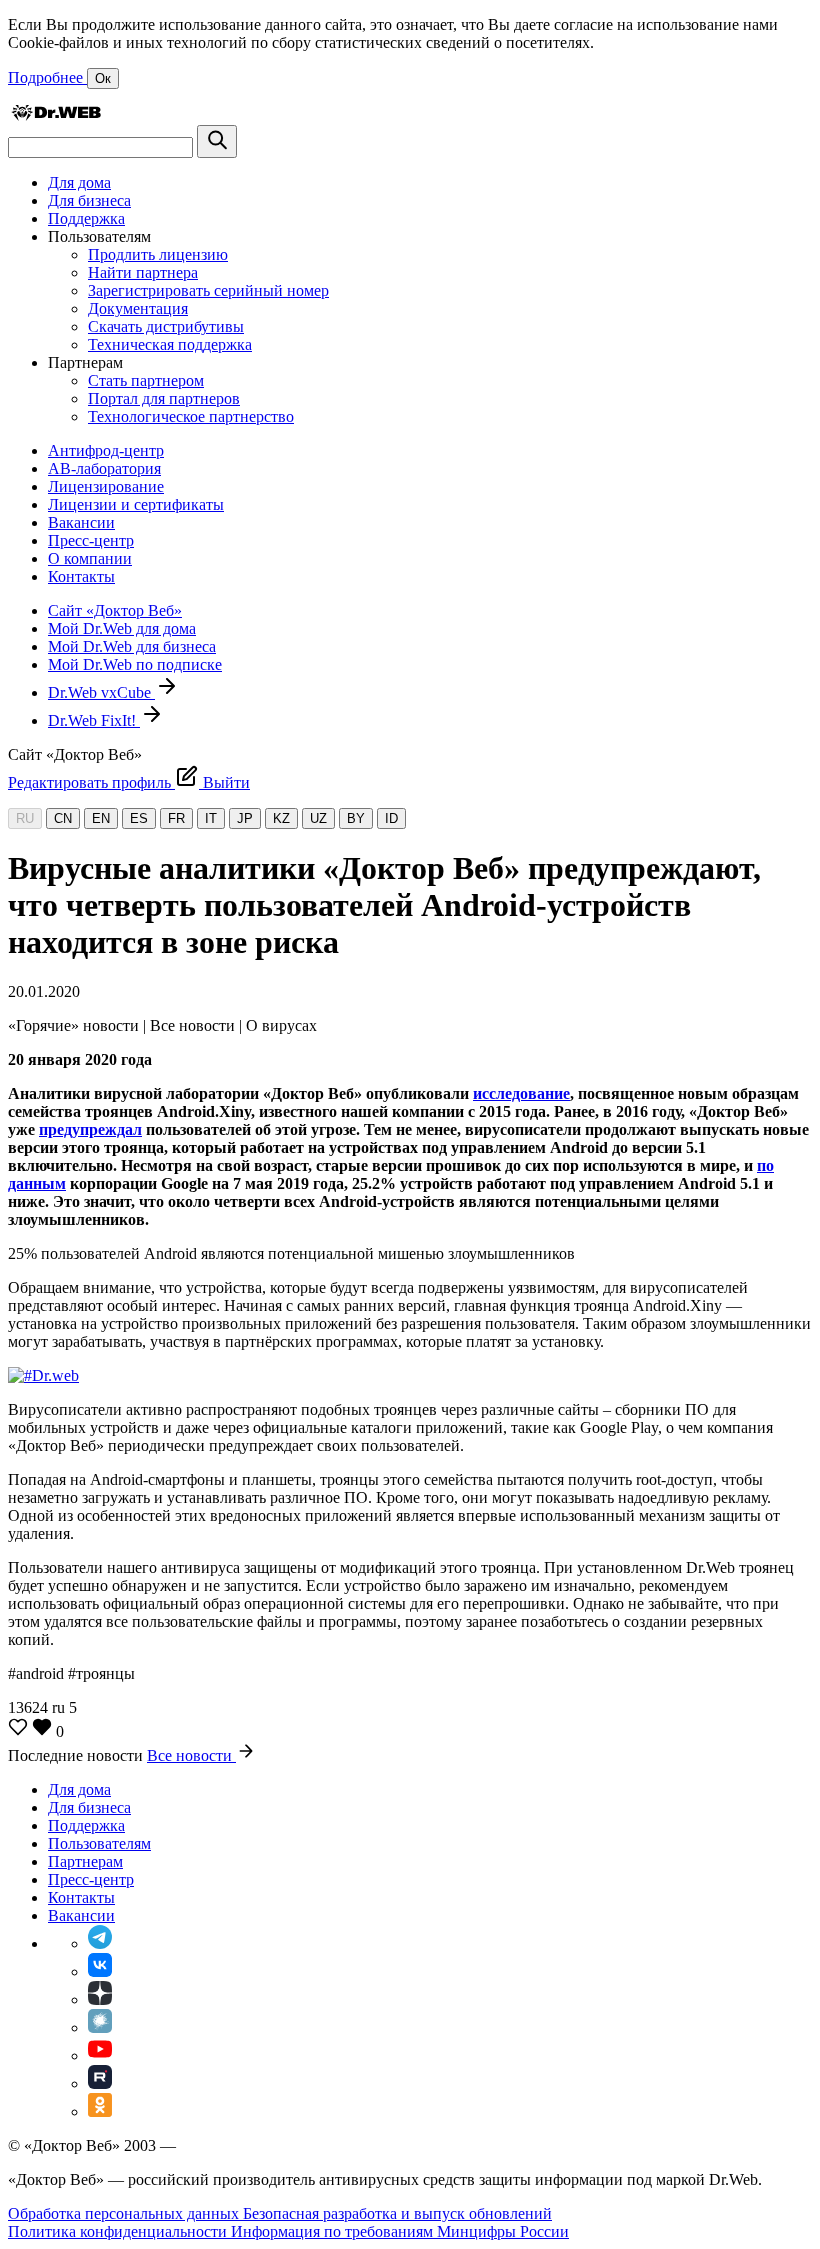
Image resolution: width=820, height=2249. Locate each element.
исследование (521, 1093)
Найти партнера (143, 272)
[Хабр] (100, 2027)
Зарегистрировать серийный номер (208, 290)
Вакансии (81, 522)
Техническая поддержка (170, 344)
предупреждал (90, 1129)
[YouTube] (100, 2055)
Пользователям (99, 1843)
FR (176, 818)
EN (101, 818)
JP (245, 818)
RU (25, 818)
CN (63, 818)
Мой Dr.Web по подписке (135, 664)
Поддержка (86, 218)
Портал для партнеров (164, 398)
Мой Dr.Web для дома (122, 628)
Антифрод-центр (106, 450)
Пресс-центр (91, 540)
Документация (138, 308)
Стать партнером (146, 380)
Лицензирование (106, 486)
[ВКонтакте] (100, 1971)
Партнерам (85, 1861)
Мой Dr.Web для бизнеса (132, 646)
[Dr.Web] (56, 115)
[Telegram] (100, 1943)
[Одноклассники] (100, 2111)
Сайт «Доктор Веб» (115, 610)
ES (139, 818)
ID (391, 818)
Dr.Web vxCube (101, 692)
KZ (281, 818)
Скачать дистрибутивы (166, 326)
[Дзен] (100, 1999)
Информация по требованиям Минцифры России (400, 2231)
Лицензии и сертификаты (136, 504)
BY (356, 818)
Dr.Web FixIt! (94, 720)
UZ (318, 818)
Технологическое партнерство (191, 416)
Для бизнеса (89, 200)
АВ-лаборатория (104, 468)
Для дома (79, 182)
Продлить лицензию (158, 254)
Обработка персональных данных (125, 2213)
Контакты (81, 576)
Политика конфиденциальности (119, 2231)
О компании (90, 558)
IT (211, 818)
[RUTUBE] (100, 2083)
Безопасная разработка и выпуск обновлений (397, 2213)
